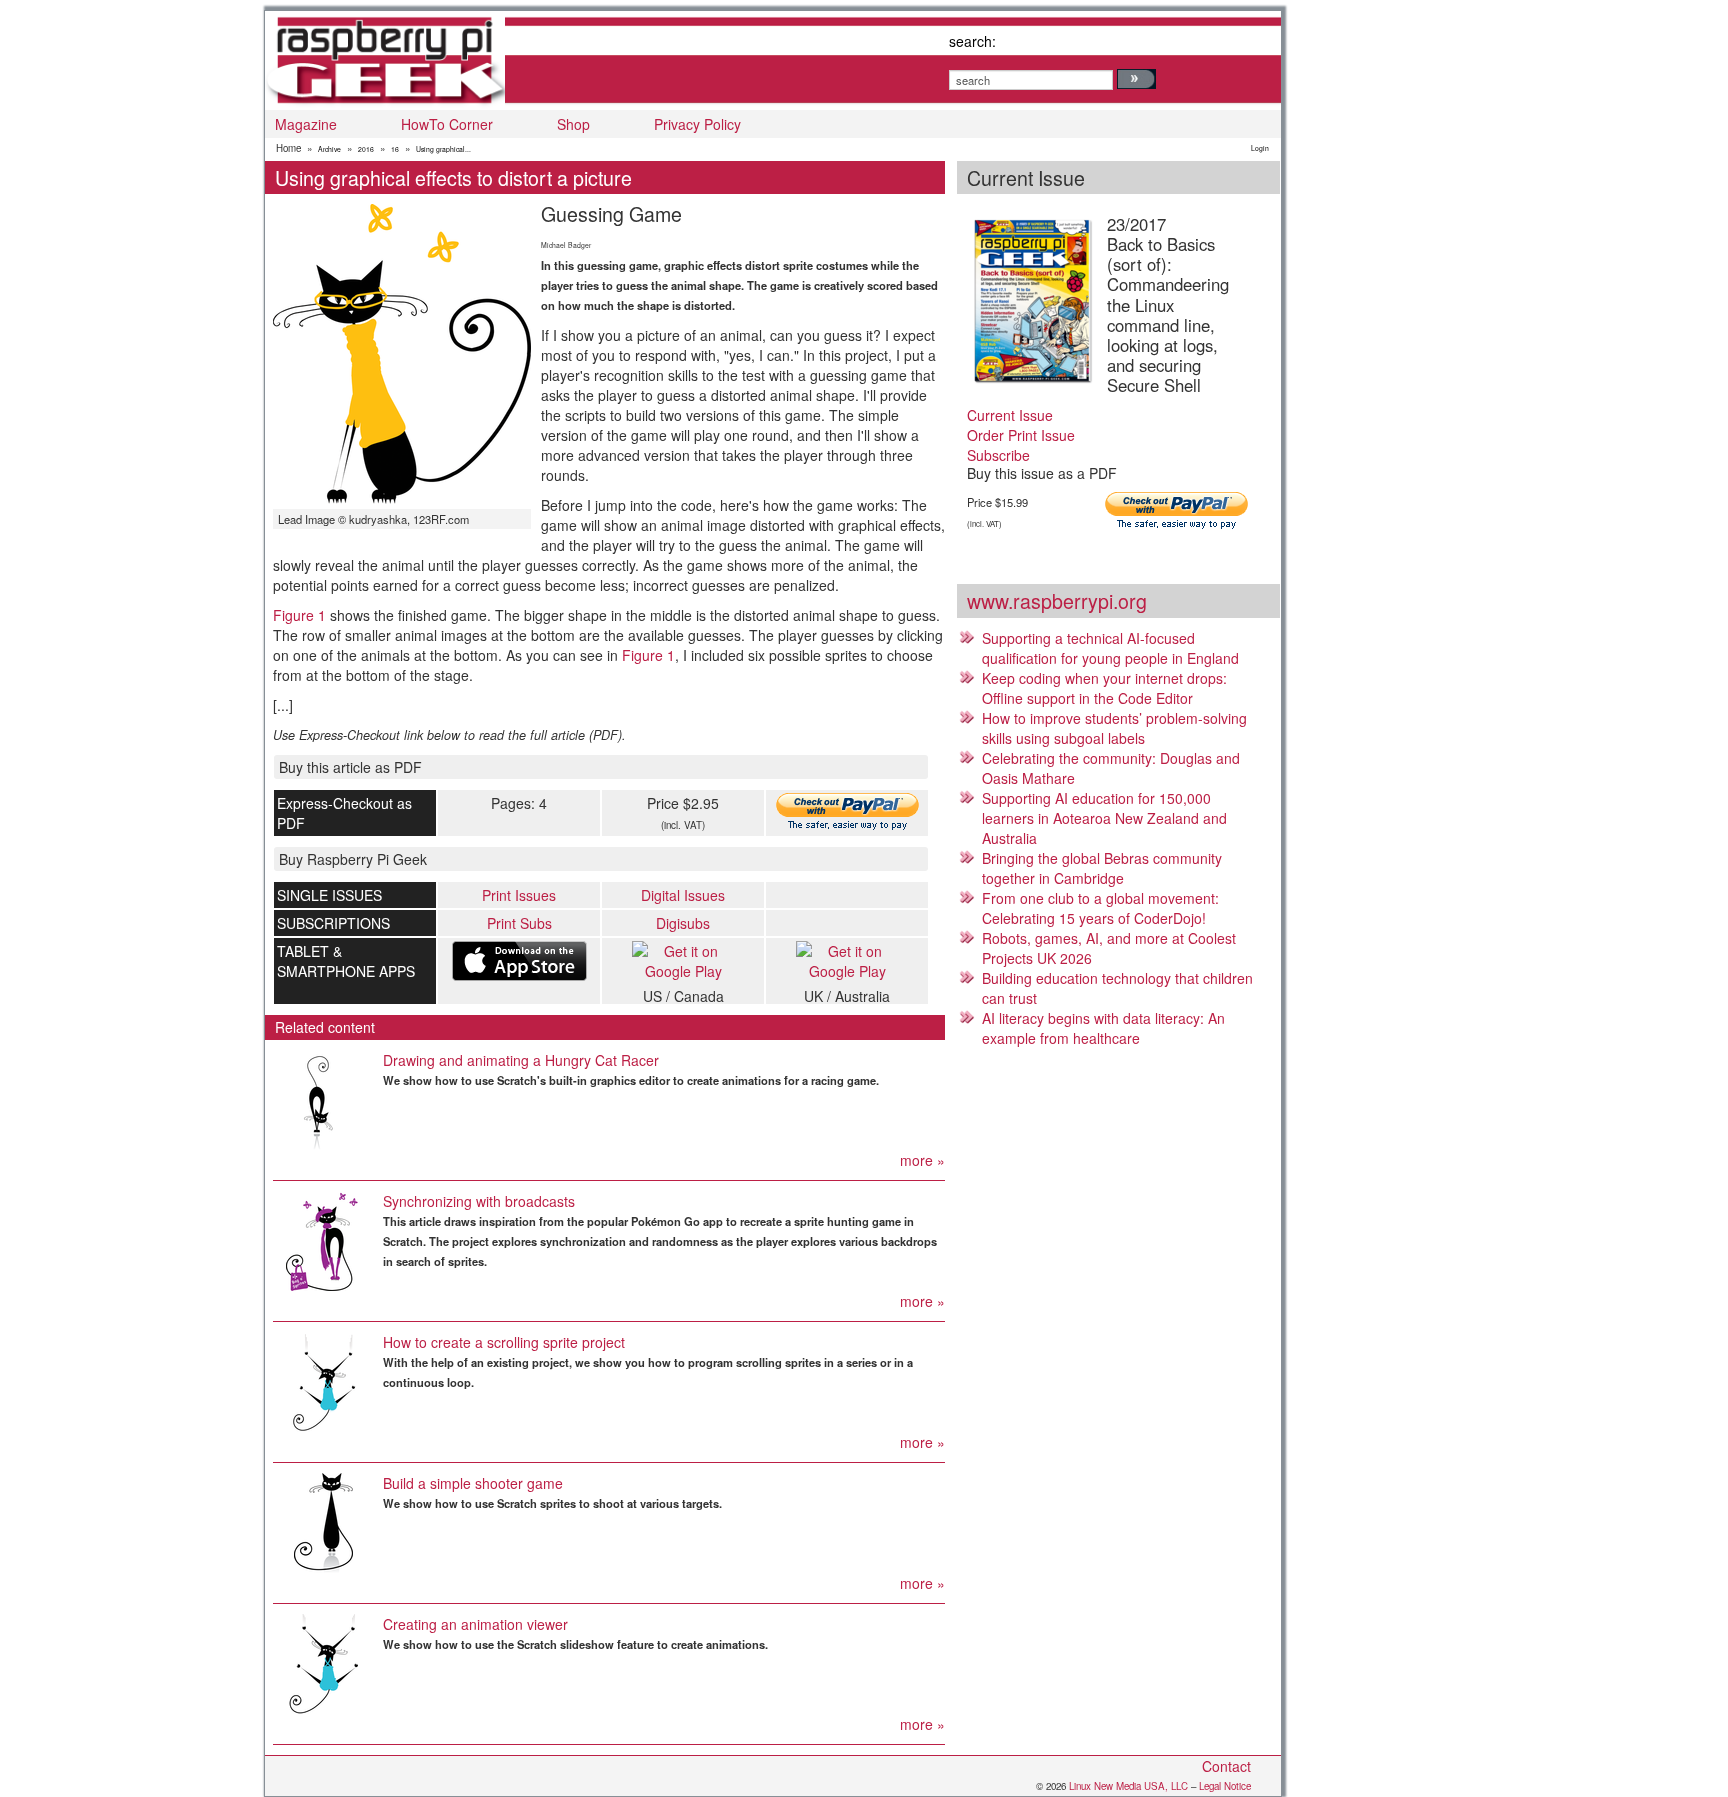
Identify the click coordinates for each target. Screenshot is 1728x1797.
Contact (1226, 1766)
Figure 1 (299, 615)
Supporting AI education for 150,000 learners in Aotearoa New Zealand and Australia (1104, 818)
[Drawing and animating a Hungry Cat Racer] (323, 1100)
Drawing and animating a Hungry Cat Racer (521, 1060)
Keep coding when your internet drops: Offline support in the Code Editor (1104, 688)
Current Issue (1010, 415)
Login (1260, 148)
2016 (366, 149)
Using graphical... (443, 149)
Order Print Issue (1021, 435)
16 (395, 149)
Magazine (306, 124)
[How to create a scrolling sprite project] (323, 1382)
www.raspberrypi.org (1057, 600)
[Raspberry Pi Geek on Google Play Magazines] (683, 961)
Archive (329, 149)
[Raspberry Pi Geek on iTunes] (519, 961)
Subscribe (998, 455)
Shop (573, 124)
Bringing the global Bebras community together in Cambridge (1102, 868)
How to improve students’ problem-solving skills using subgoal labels (1114, 728)
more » (922, 1160)
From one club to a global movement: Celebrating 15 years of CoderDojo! (1100, 908)
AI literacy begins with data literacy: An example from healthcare (1103, 1028)
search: (972, 41)
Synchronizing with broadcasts (479, 1201)
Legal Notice (1225, 1786)
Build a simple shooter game (473, 1483)
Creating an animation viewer (475, 1624)
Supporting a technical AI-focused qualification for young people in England (1110, 648)
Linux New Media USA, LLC (1128, 1786)
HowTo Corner (447, 124)
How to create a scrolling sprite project (504, 1342)
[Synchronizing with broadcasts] (323, 1241)
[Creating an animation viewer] (323, 1664)
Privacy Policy (697, 124)
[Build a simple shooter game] (323, 1523)
